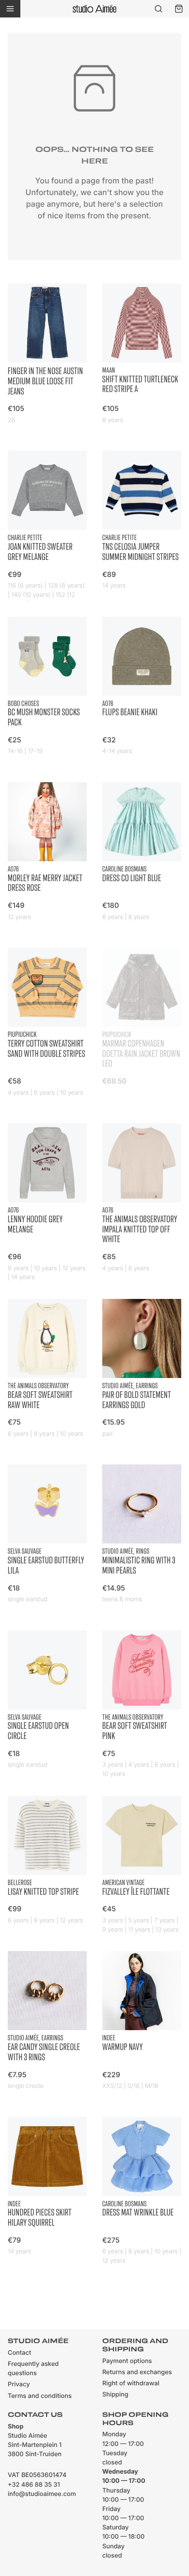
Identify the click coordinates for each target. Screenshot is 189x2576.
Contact (19, 2353)
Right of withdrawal (131, 2384)
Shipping (115, 2395)
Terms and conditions (40, 2396)
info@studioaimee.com (42, 2494)
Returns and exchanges (137, 2372)
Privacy (19, 2385)
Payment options (127, 2361)
